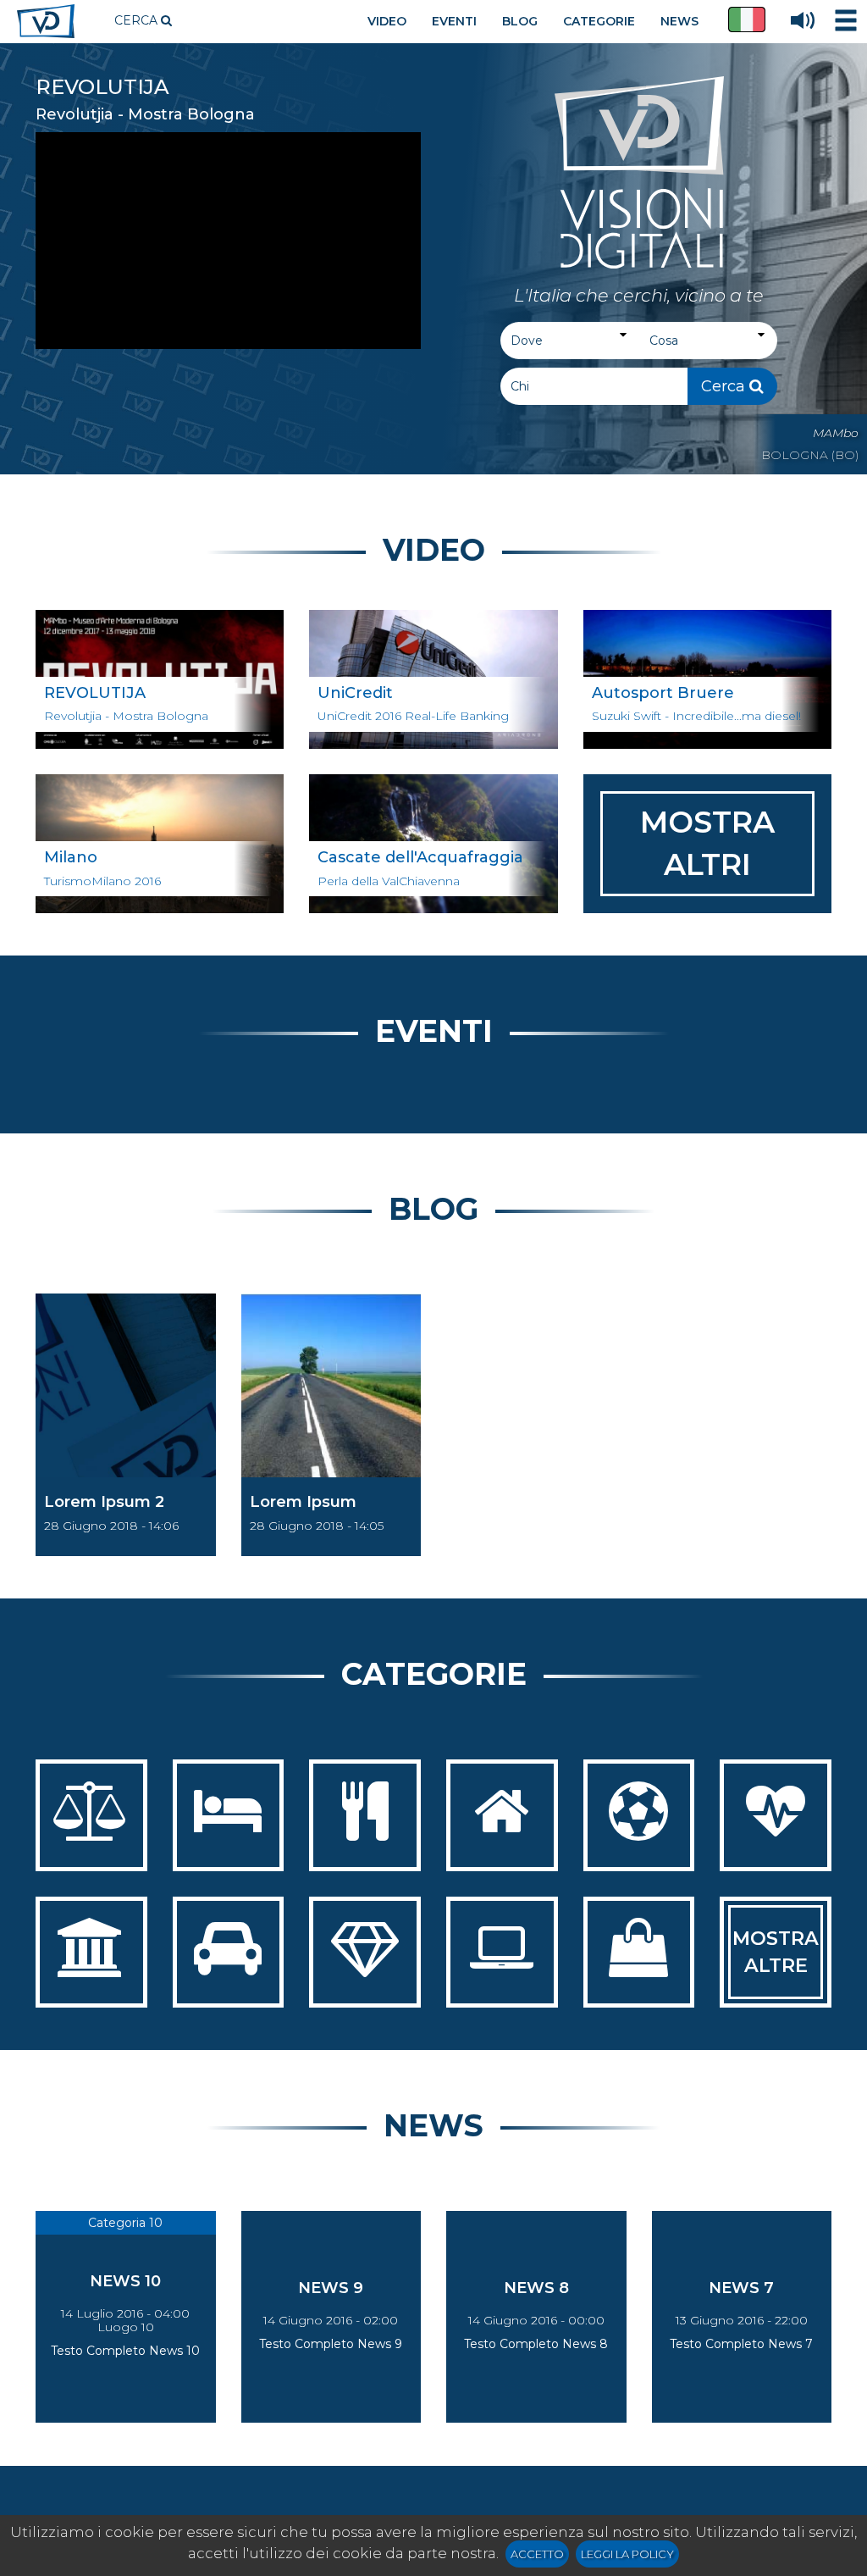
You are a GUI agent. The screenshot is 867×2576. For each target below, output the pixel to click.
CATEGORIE (599, 21)
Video (434, 550)
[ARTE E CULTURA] (91, 1953)
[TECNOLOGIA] (502, 1953)
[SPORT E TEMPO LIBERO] (639, 1815)
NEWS (679, 21)
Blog (433, 1209)
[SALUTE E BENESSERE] (776, 1815)
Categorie (434, 1674)
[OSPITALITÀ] (229, 1815)
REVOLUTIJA (102, 87)
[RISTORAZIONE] (365, 1815)
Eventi (434, 1031)
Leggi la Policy (627, 2554)
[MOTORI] (229, 1953)
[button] (747, 19)
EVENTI (454, 21)
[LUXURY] (365, 1953)
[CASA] (502, 1815)
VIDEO (387, 21)
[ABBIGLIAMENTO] (639, 1953)
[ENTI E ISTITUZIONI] (91, 1815)
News (433, 2125)
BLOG (520, 21)
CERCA (138, 20)
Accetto (537, 2554)
